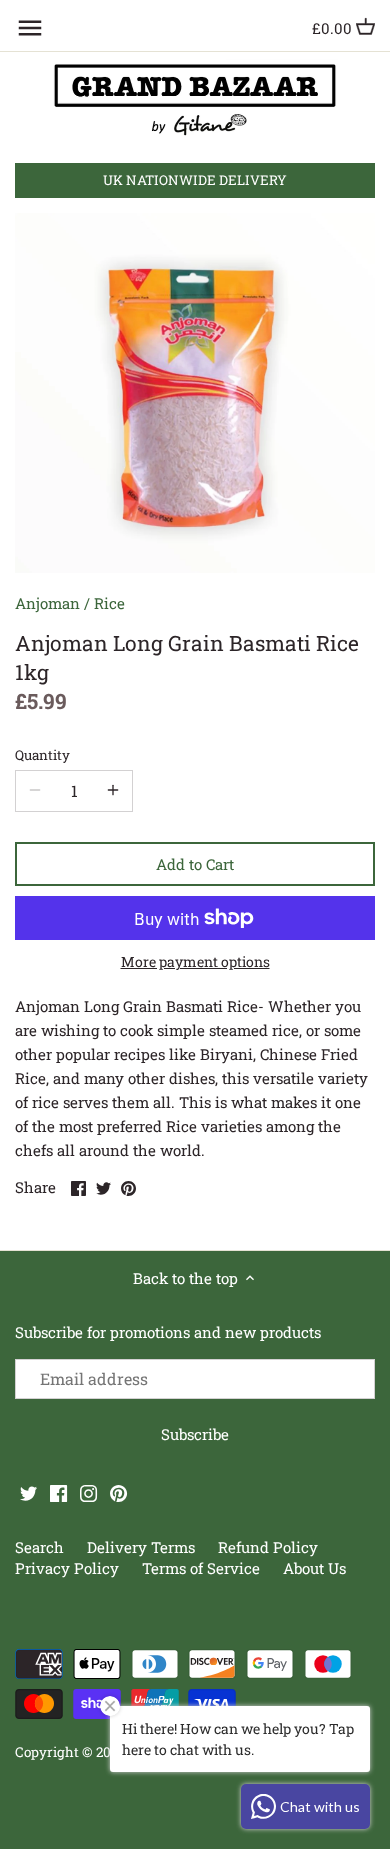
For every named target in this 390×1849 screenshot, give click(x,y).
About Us (314, 1568)
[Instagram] (88, 1492)
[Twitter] (28, 1492)
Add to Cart (195, 864)
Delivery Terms (143, 1547)
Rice (109, 603)
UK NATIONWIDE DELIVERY (195, 180)
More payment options (195, 961)
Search (39, 1547)
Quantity (42, 755)
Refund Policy (268, 1547)
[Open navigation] (30, 28)
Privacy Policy (69, 1568)
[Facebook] (58, 1492)
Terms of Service (201, 1568)
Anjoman (47, 603)
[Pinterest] (118, 1492)
